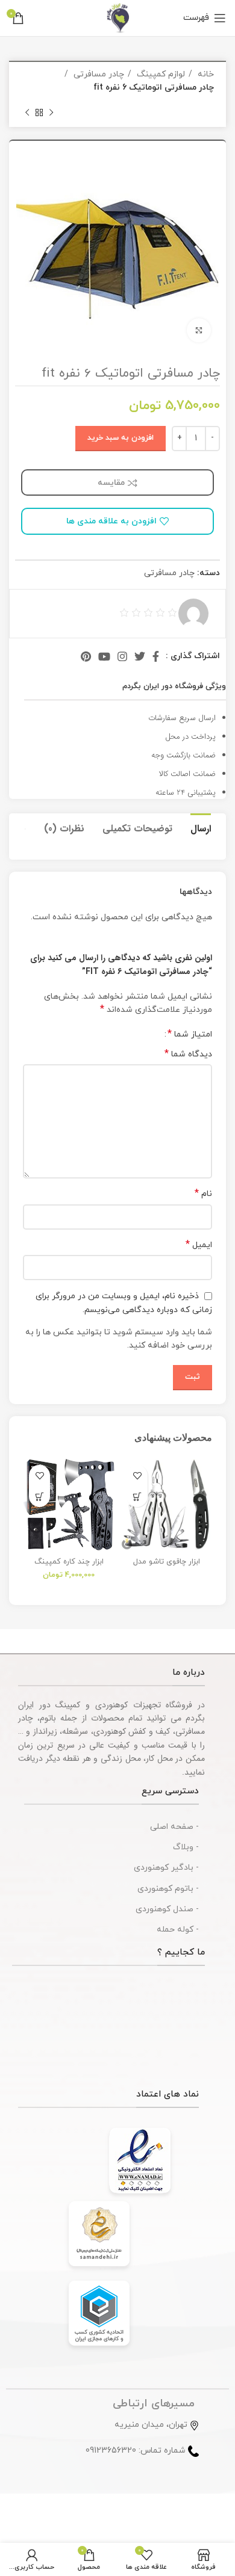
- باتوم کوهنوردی (168, 1889)
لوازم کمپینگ (160, 74)
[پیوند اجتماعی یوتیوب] (104, 656)
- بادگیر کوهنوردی (166, 1868)
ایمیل (199, 1245)
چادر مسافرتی (98, 74)
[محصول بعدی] (27, 113)
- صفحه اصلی (174, 1827)
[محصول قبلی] (51, 113)
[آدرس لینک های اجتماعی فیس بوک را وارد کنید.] (156, 656)
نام (203, 1194)
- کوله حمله (178, 1930)
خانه (205, 74)
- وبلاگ (186, 1847)
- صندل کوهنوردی (167, 1909)
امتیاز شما (190, 1034)
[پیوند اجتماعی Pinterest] (86, 656)
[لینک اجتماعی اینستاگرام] (122, 656)
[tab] (201, 827)
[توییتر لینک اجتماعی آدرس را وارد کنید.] (140, 656)
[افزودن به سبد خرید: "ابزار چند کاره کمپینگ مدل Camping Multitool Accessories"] (39, 1496)
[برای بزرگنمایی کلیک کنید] (199, 330)
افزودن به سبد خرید (121, 438)
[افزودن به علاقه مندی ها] (137, 1475)
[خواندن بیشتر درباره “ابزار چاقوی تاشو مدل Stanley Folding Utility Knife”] (137, 1496)
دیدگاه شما (188, 1054)
